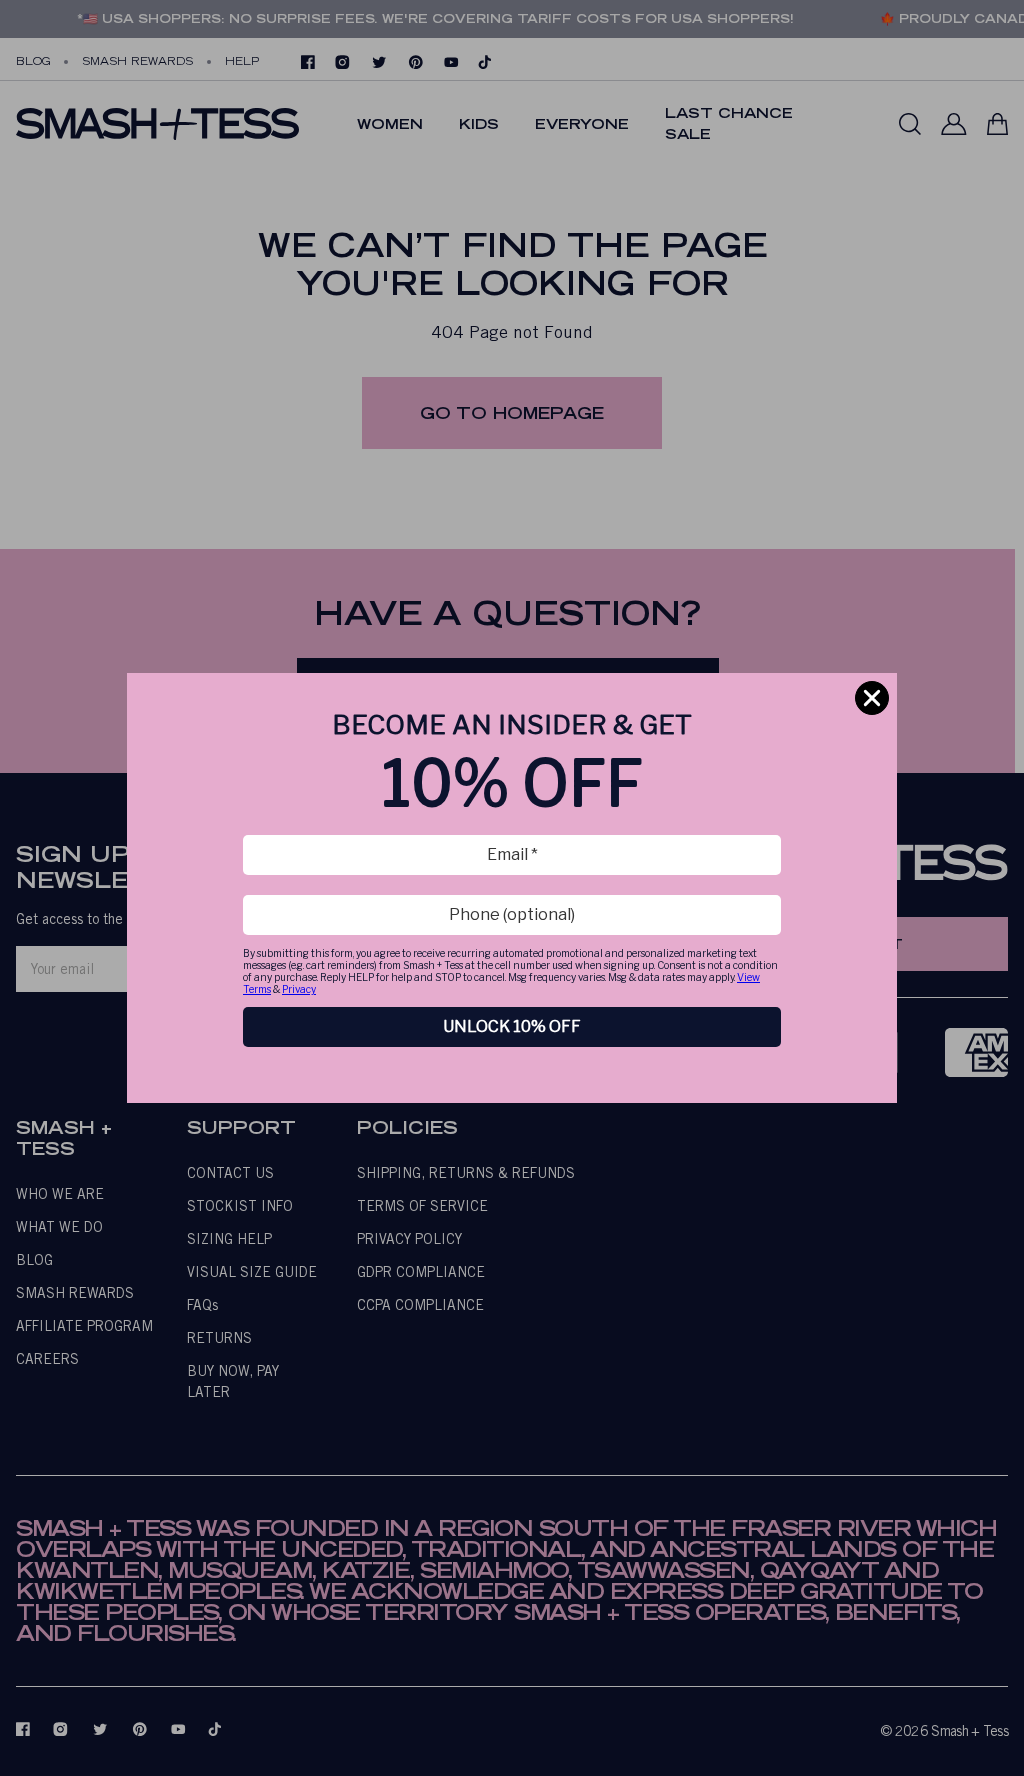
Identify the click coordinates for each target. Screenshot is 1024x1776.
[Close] (872, 698)
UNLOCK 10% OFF (512, 1026)
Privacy (299, 989)
